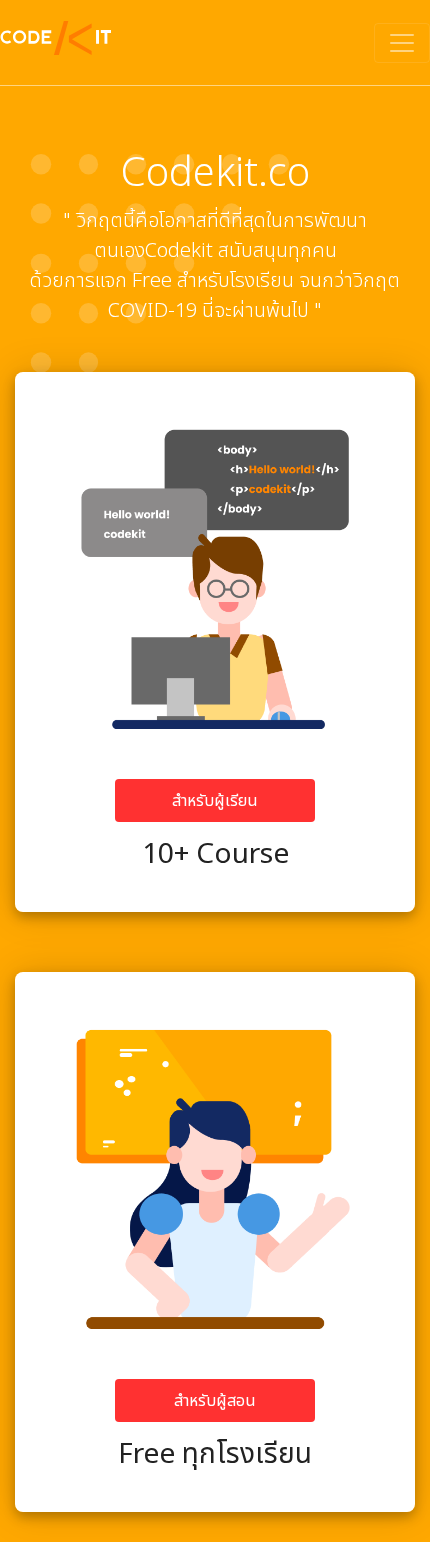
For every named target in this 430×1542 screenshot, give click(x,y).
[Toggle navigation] (402, 43)
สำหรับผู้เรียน (215, 801)
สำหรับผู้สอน (215, 1401)
